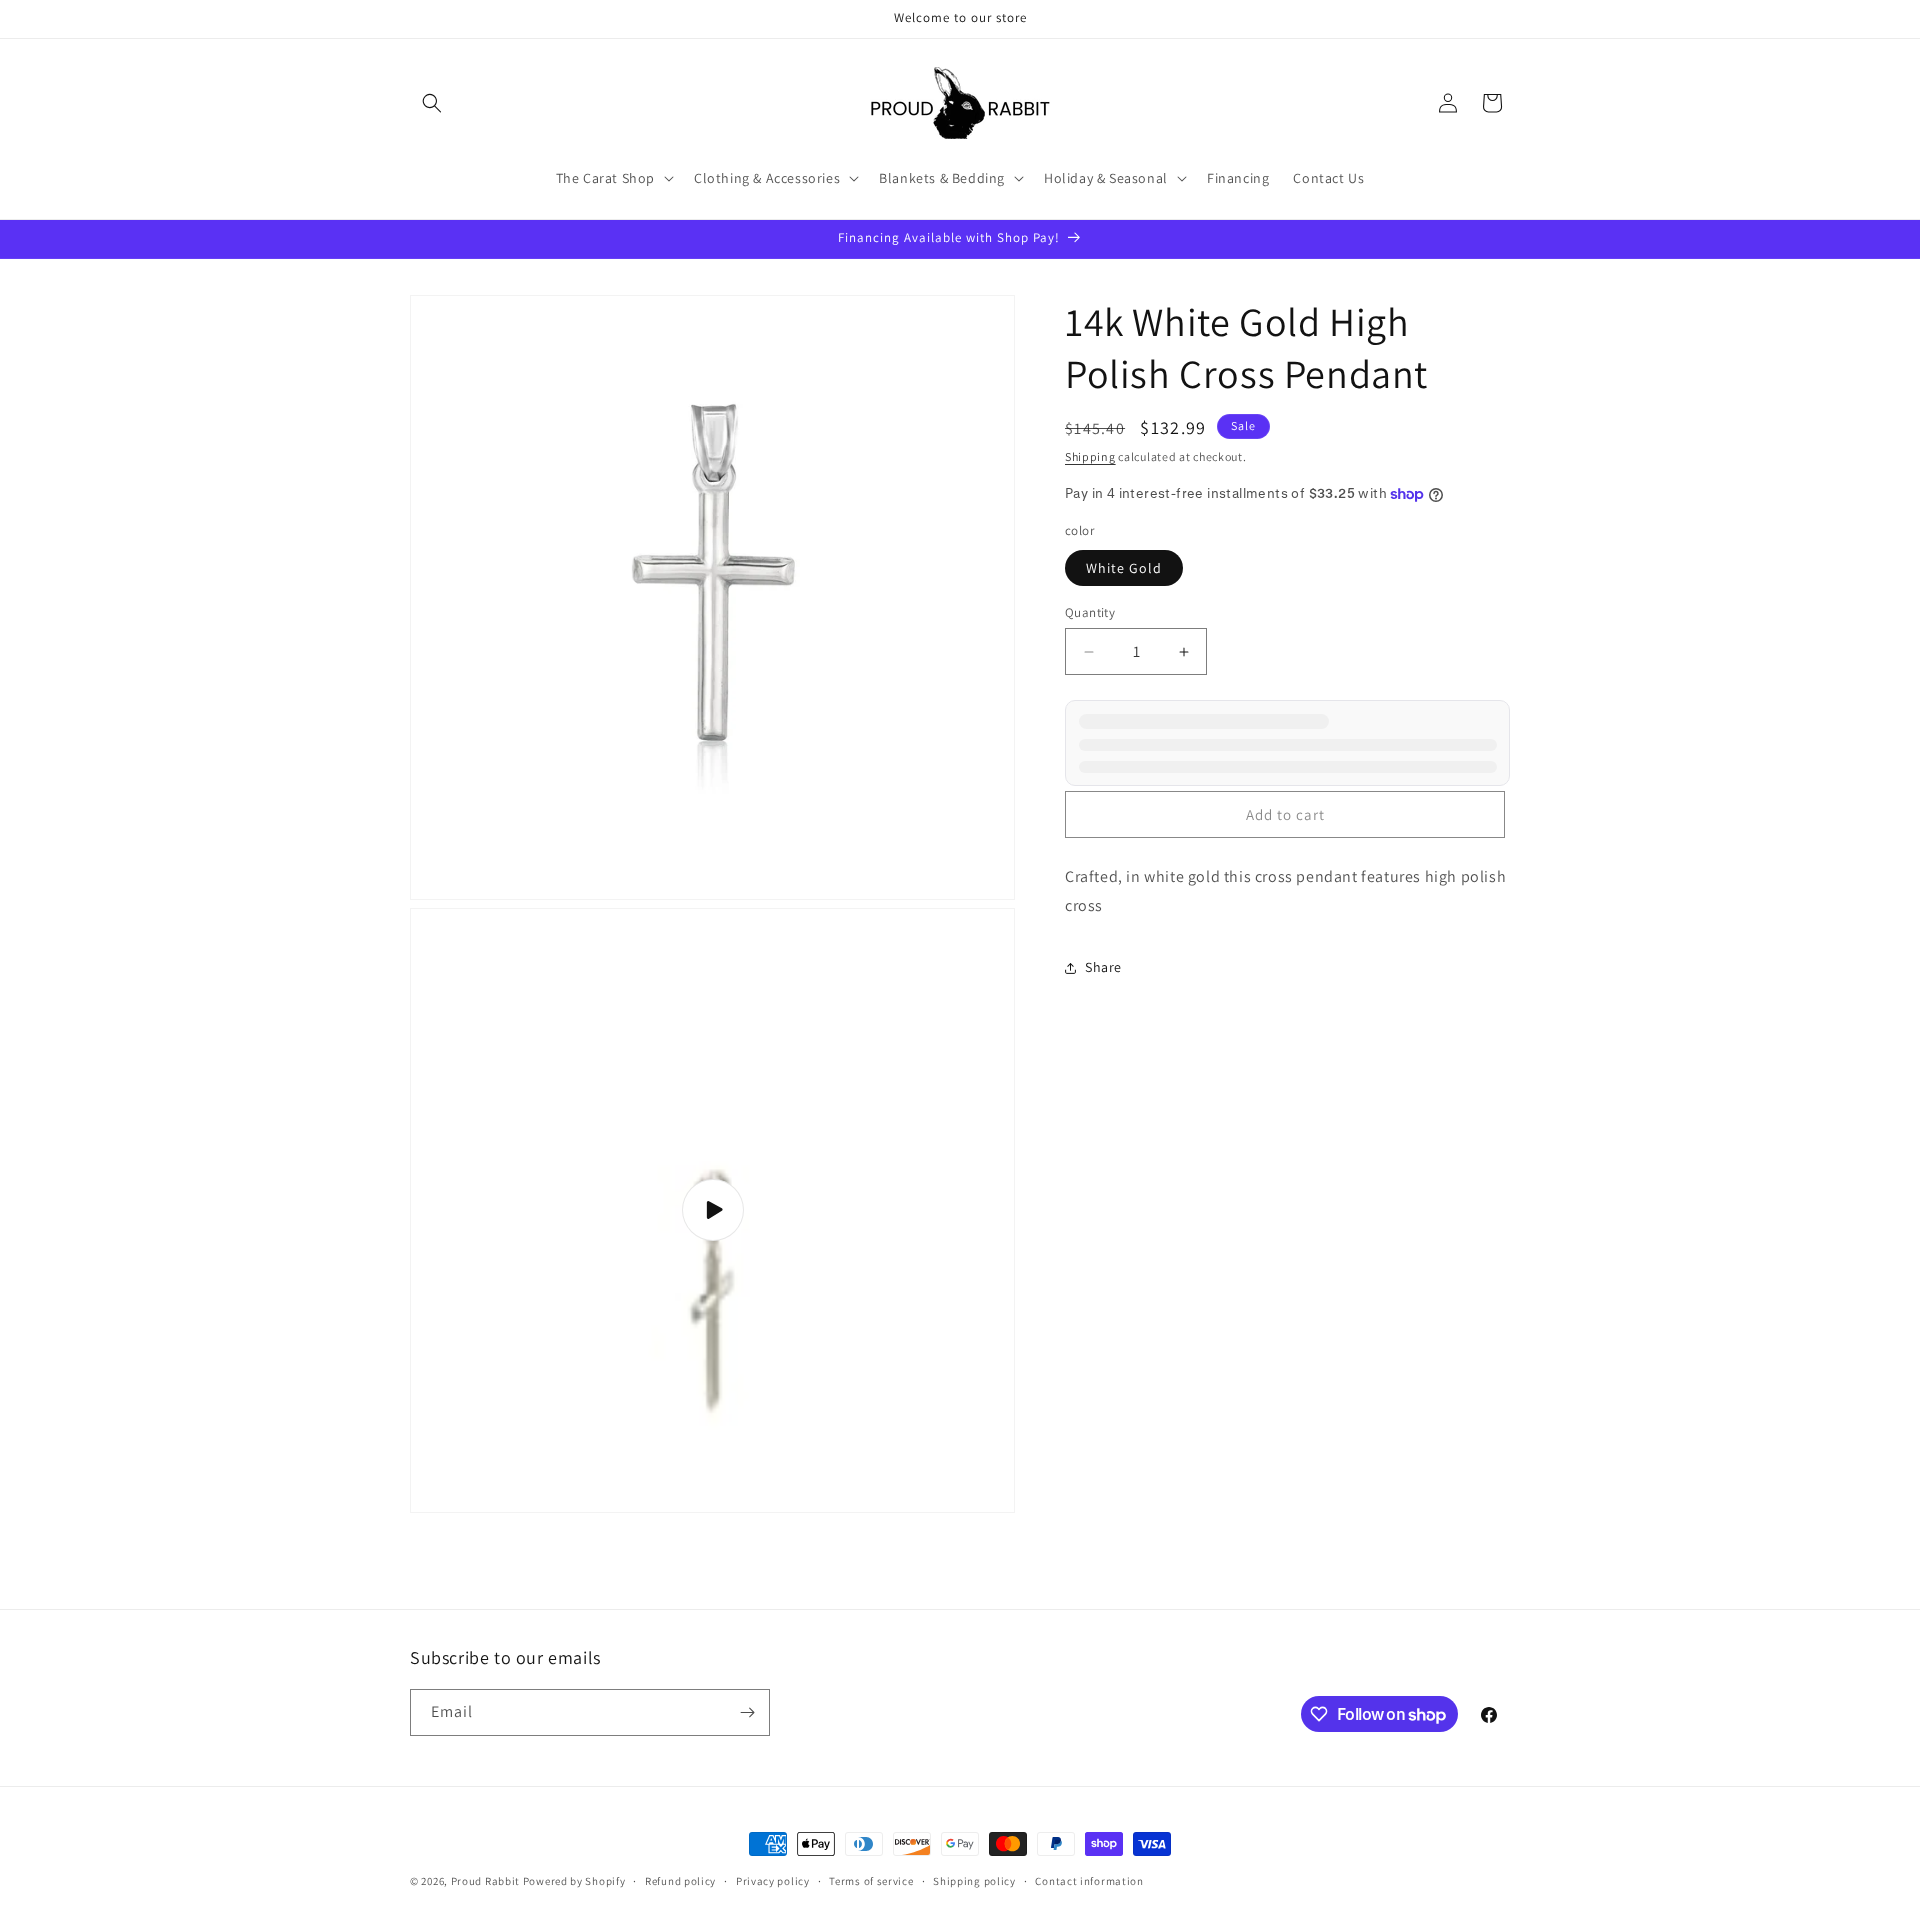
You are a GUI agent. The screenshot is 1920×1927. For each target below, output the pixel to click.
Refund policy (680, 1881)
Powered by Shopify (574, 1881)
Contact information (1089, 1881)
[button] (432, 103)
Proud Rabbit (485, 1881)
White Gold (1124, 568)
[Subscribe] (747, 1712)
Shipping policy (974, 1881)
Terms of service (871, 1881)
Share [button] (1103, 967)
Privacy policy (773, 1881)
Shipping (1090, 456)
